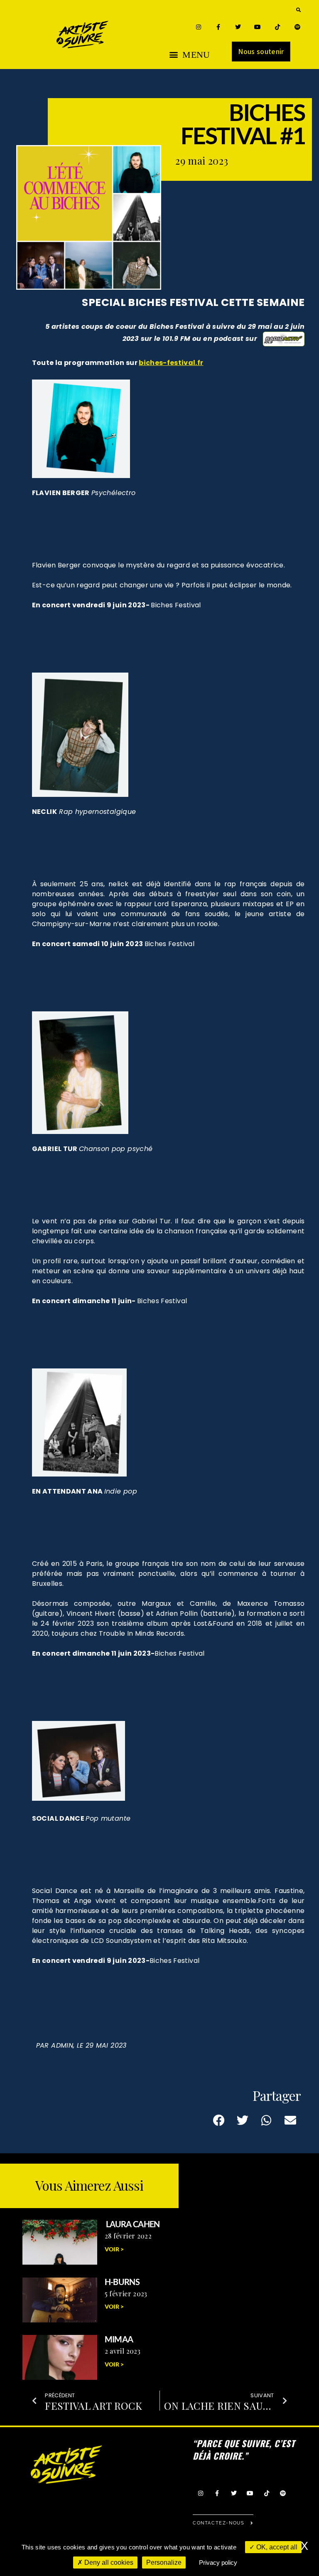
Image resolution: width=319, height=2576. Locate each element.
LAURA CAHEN (132, 2224)
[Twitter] (238, 27)
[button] (298, 10)
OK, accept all (276, 2547)
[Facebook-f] (218, 27)
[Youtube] (258, 27)
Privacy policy (218, 2562)
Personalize (164, 2562)
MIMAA (119, 2339)
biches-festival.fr (171, 363)
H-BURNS (122, 2282)
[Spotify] (297, 27)
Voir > (114, 2249)
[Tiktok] (278, 27)
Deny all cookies (108, 2562)
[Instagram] (198, 27)
